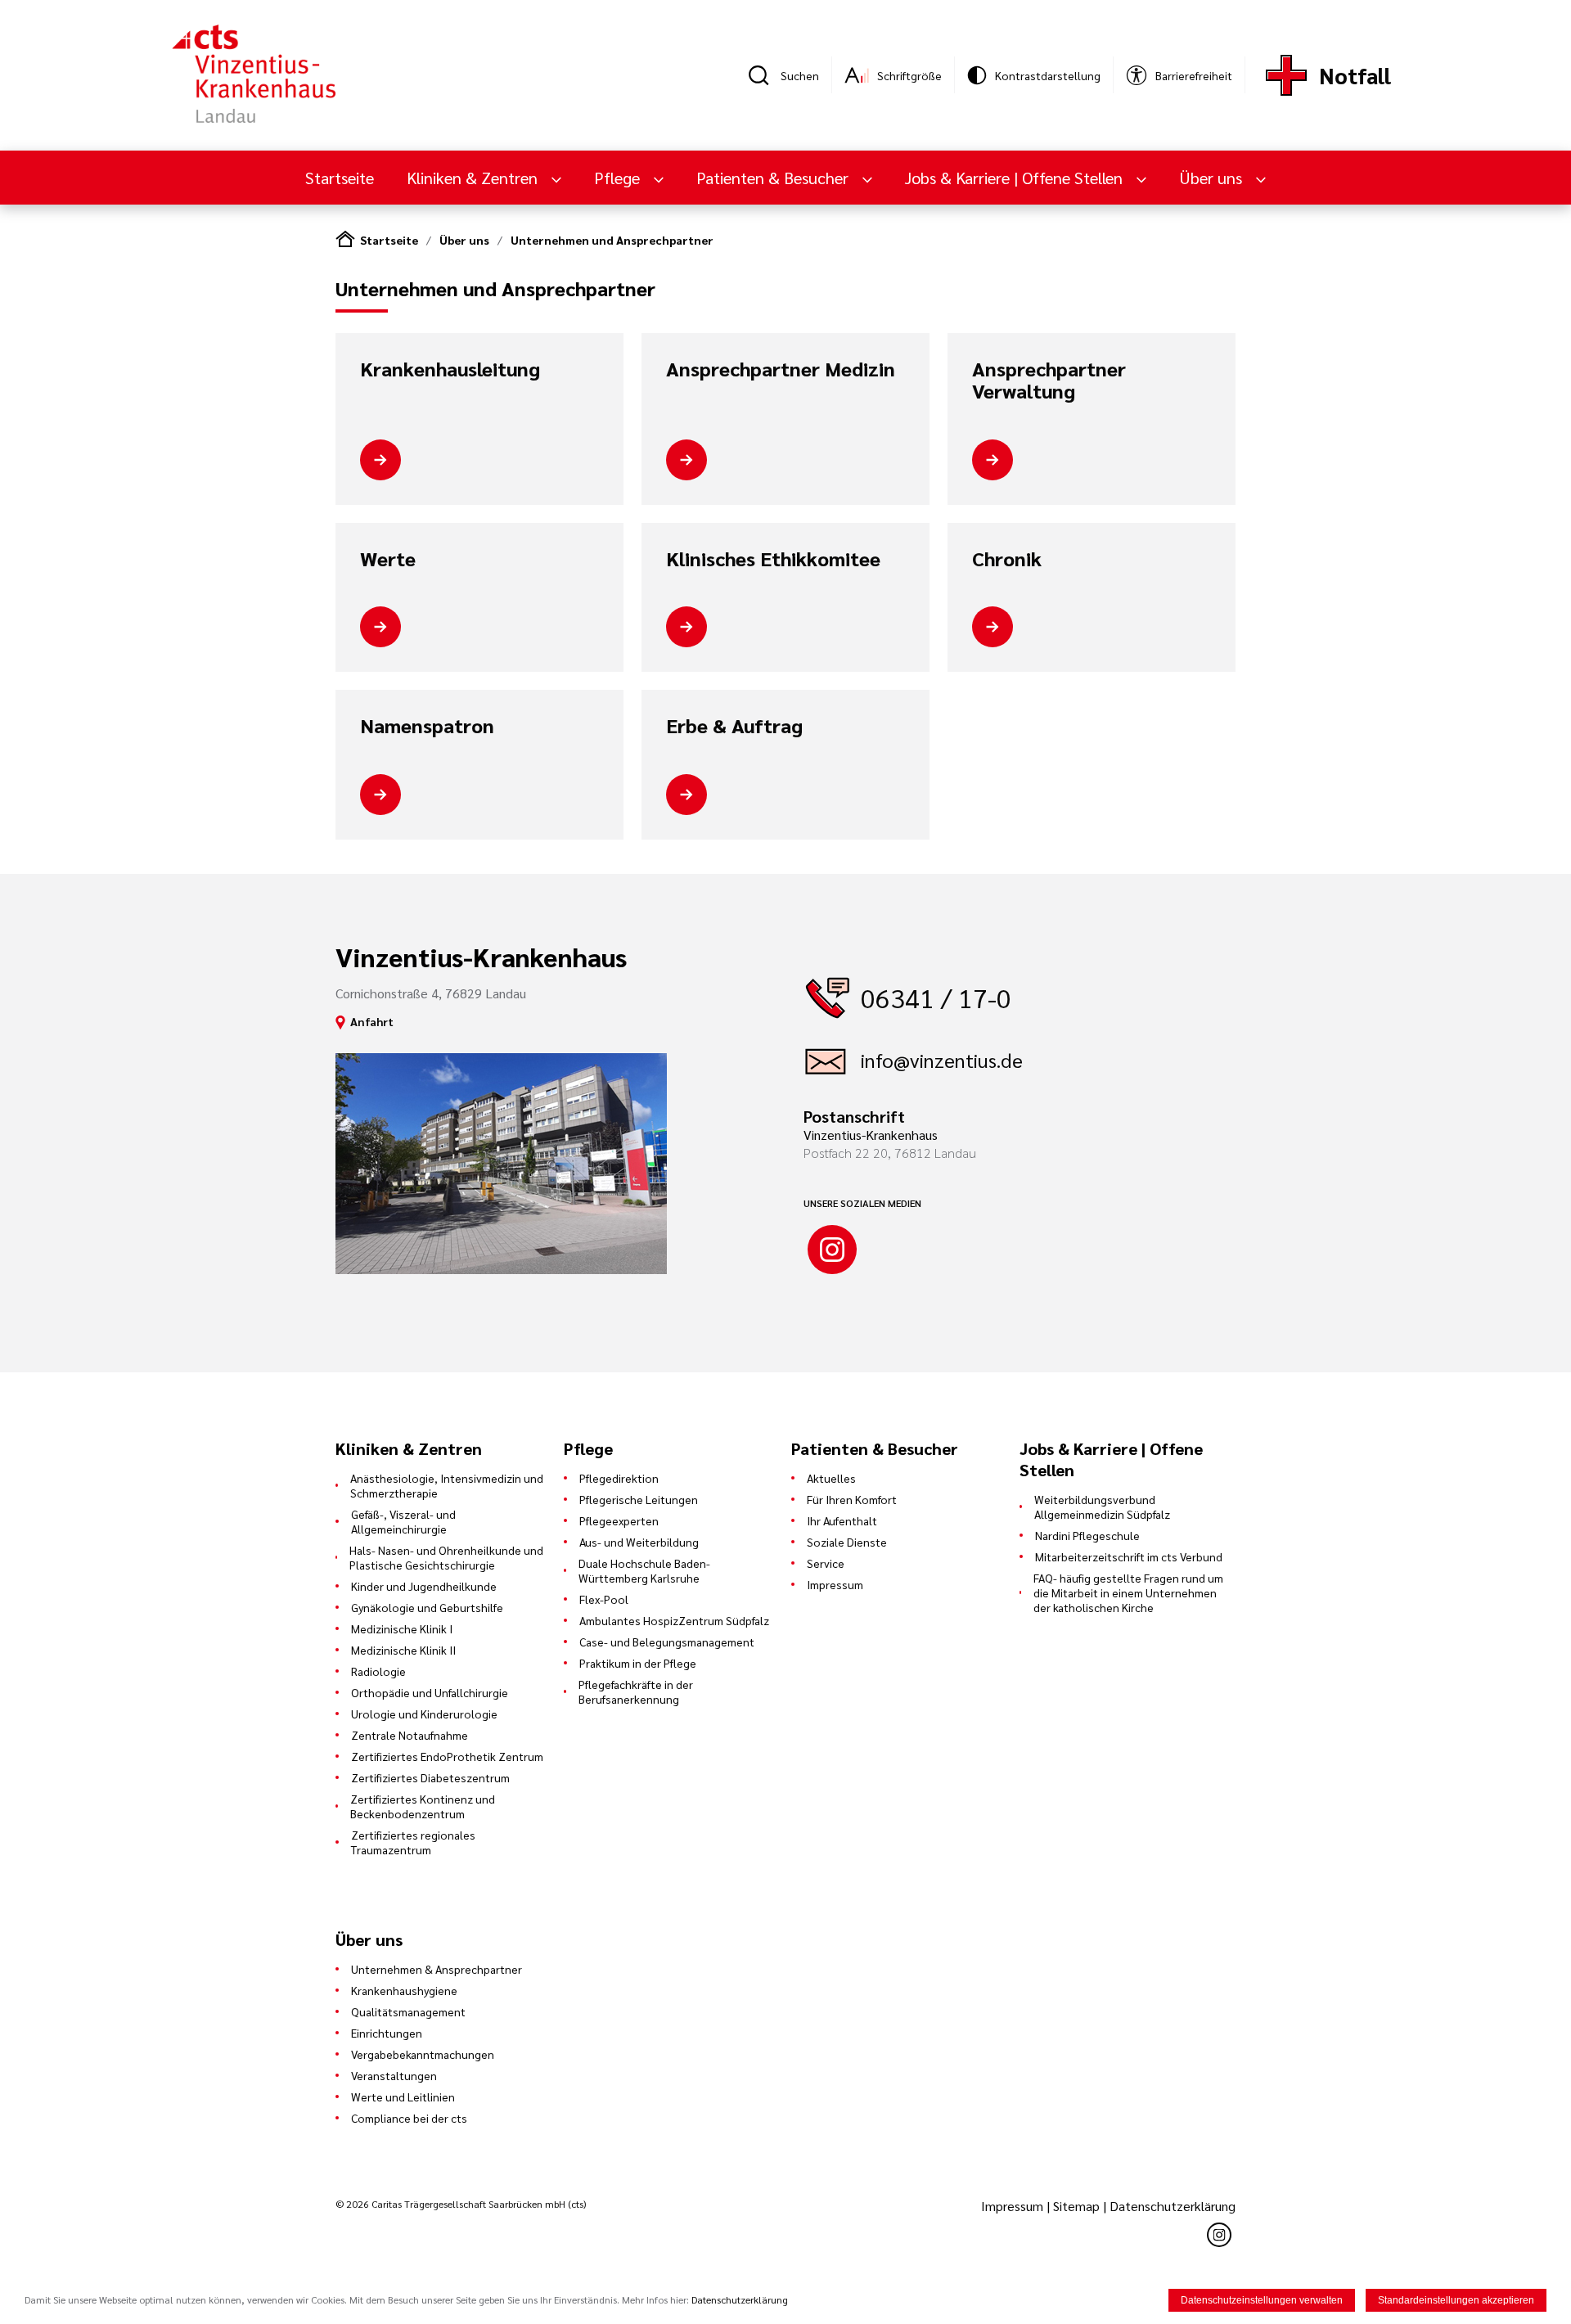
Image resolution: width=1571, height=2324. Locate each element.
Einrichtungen (387, 2033)
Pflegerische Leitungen (639, 1499)
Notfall (1355, 75)
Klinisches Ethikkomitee (773, 559)
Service (826, 1563)
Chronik (1007, 559)
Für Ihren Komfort (852, 1499)
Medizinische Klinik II (403, 1650)
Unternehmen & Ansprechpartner (437, 1969)
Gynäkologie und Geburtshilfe (427, 1607)
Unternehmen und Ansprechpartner (612, 240)
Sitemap (1076, 2206)
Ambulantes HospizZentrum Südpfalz (674, 1620)
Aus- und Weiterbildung (639, 1542)
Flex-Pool (604, 1599)
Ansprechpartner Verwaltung (1049, 380)
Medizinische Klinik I (402, 1628)
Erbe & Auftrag (734, 726)
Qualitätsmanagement (408, 2011)
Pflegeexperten (619, 1520)
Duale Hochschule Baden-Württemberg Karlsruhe (644, 1570)
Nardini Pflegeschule (1087, 1535)
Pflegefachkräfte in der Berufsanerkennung (636, 1691)
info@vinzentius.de (942, 1060)
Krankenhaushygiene (404, 1990)
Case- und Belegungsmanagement (667, 1642)
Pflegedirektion (619, 1478)
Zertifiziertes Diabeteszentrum (430, 1777)
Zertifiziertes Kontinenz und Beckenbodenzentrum (423, 1806)
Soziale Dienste (847, 1542)
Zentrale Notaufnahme (410, 1735)
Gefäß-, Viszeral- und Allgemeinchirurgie (403, 1521)
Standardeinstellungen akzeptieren (1456, 2300)
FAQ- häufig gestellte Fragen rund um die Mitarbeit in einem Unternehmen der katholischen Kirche (1128, 1592)
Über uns (464, 240)
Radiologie (378, 1671)
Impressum (835, 1584)
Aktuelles (831, 1478)
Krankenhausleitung (450, 369)
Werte (388, 559)
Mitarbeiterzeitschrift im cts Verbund (1129, 1556)
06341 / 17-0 (936, 997)
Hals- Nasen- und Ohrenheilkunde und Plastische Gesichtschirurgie (446, 1557)
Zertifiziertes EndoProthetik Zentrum (447, 1756)
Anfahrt (372, 1021)
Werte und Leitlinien (403, 2097)
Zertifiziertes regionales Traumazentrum (413, 1842)
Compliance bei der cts (409, 2118)
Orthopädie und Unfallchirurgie (430, 1692)
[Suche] (764, 75)
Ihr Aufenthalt (842, 1520)
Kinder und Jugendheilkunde (424, 1586)
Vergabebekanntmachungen (423, 2054)
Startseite (340, 178)
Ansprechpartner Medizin (781, 369)
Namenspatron (427, 726)
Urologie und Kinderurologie (424, 1714)
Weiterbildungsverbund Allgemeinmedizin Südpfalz (1102, 1507)
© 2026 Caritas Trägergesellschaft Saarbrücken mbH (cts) (461, 2204)
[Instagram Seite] (832, 1250)
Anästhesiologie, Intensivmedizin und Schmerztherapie (447, 1485)
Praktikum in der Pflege (638, 1663)
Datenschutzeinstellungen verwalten (1262, 2300)
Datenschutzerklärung (1173, 2206)
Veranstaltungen (394, 2075)
